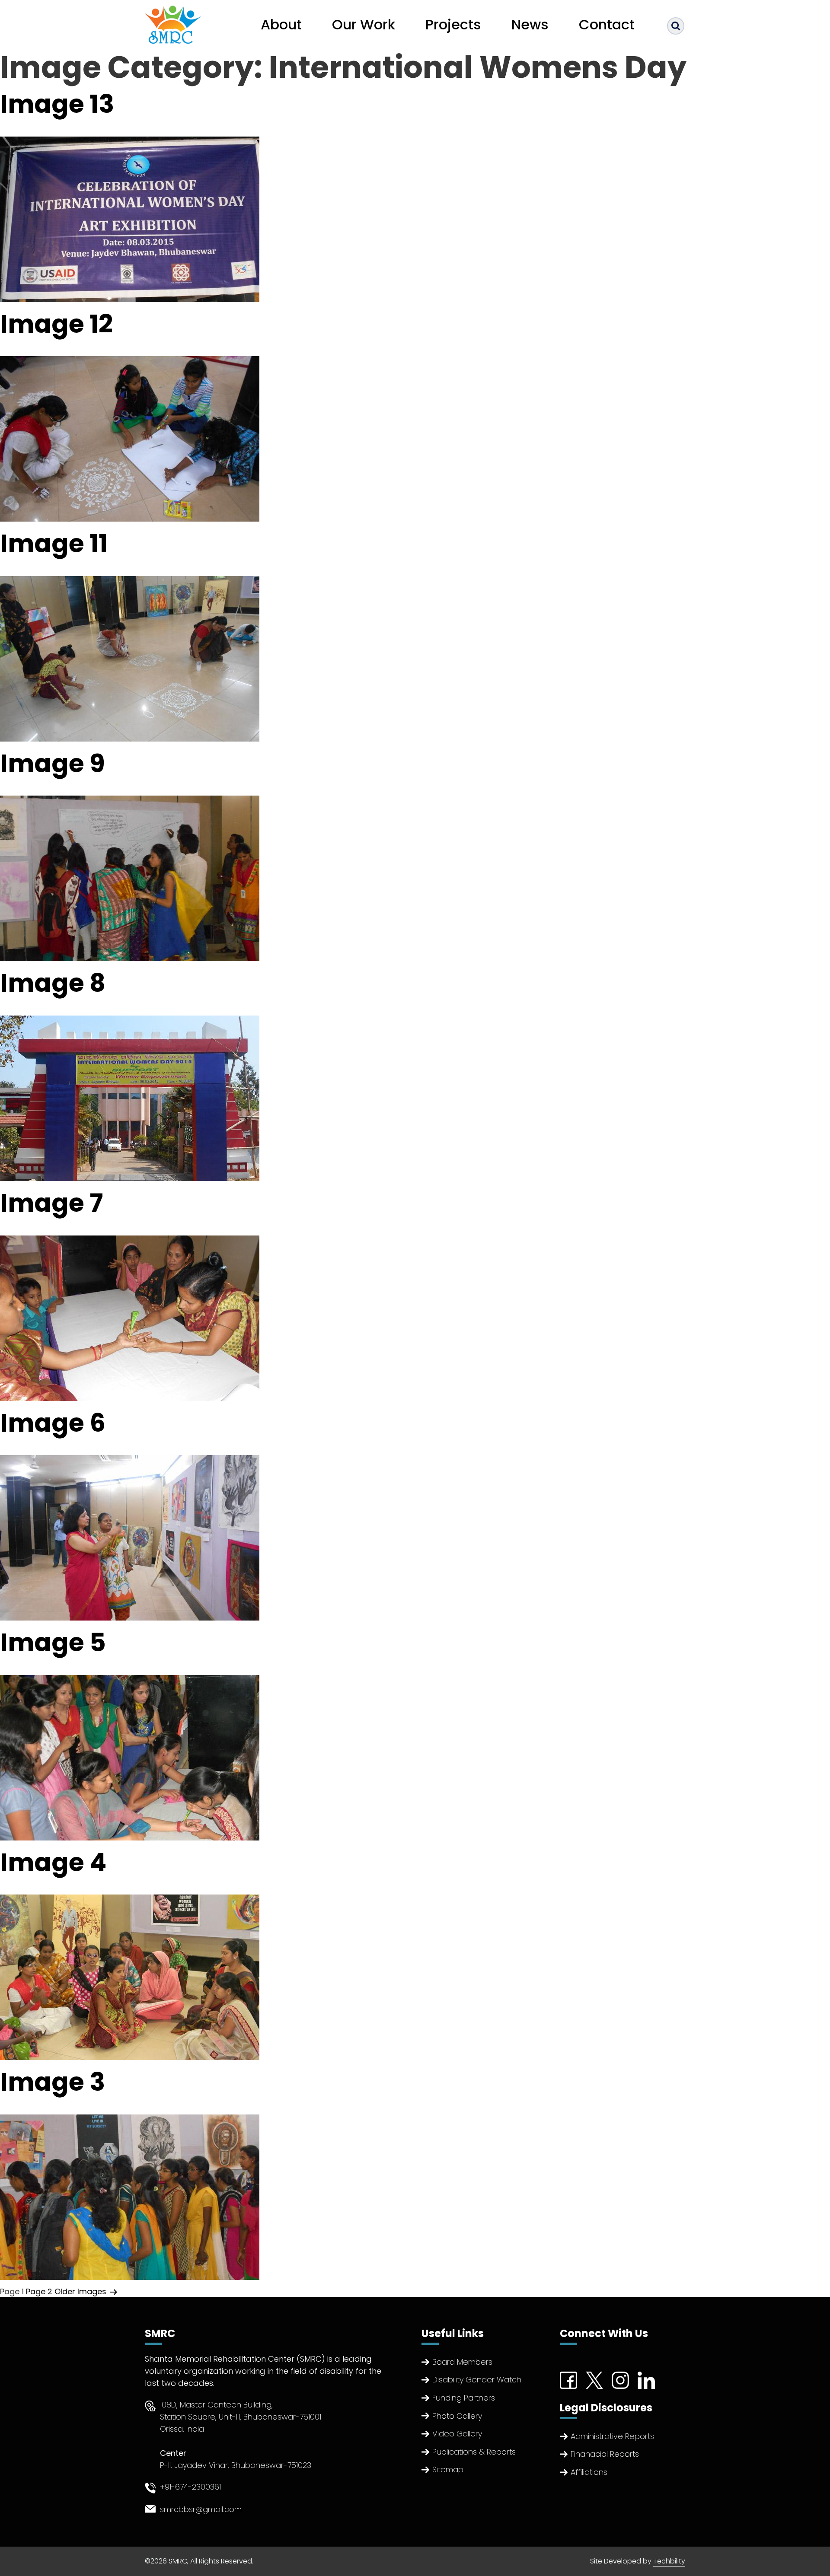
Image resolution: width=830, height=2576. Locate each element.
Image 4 (53, 1862)
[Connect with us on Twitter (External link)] (594, 2380)
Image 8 (53, 983)
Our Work (364, 24)
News (530, 24)
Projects (453, 24)
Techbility (669, 2561)
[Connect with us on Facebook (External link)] (568, 2380)
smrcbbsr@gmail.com (201, 2509)
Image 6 (53, 1423)
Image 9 (53, 763)
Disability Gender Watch (477, 2380)
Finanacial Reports (605, 2454)
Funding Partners (464, 2398)
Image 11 (54, 543)
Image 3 (53, 2082)
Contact (607, 24)
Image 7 (51, 1203)
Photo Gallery (457, 2416)
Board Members (462, 2362)
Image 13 (57, 104)
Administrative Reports (612, 2436)
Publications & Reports (474, 2452)
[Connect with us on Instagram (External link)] (620, 2380)
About (281, 24)
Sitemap (448, 2469)
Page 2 (39, 2291)
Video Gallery (457, 2434)
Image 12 (56, 324)
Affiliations (589, 2472)
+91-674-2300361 (190, 2487)
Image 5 (53, 1642)
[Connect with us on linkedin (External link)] (646, 2380)
